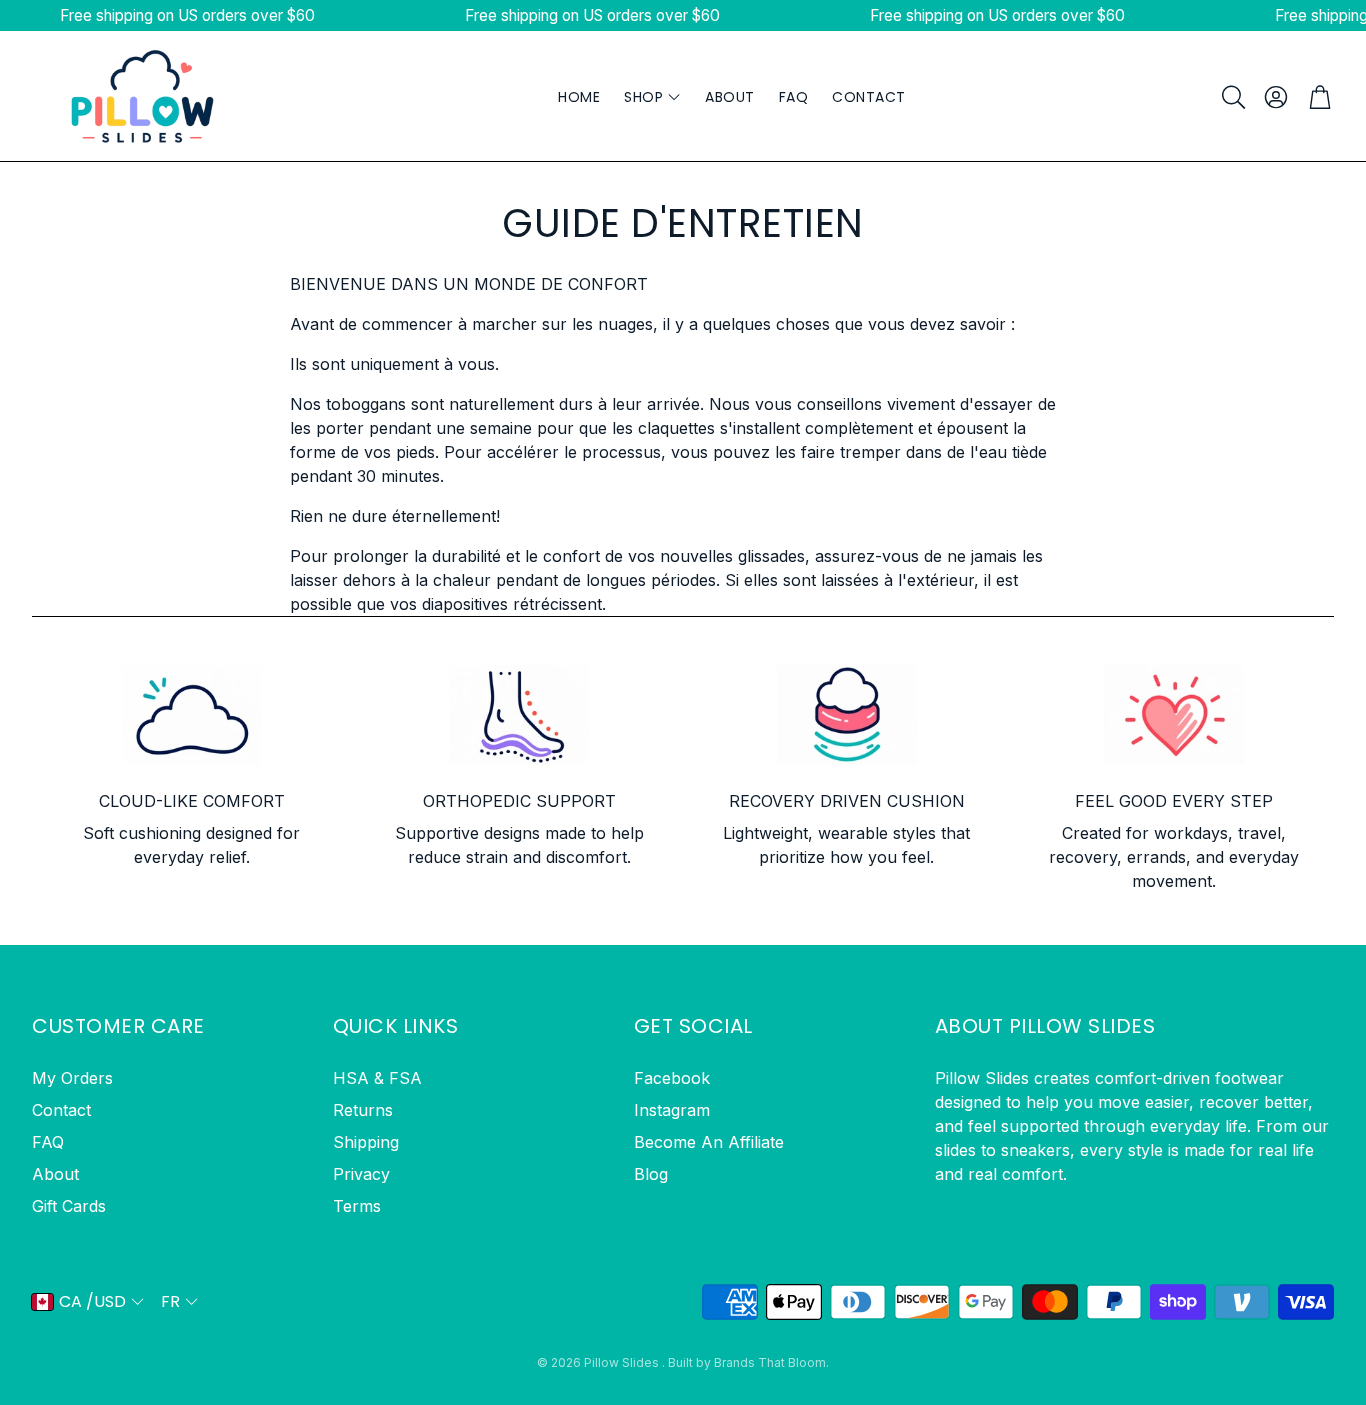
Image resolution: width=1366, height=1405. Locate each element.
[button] (1232, 97)
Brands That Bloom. (771, 1362)
